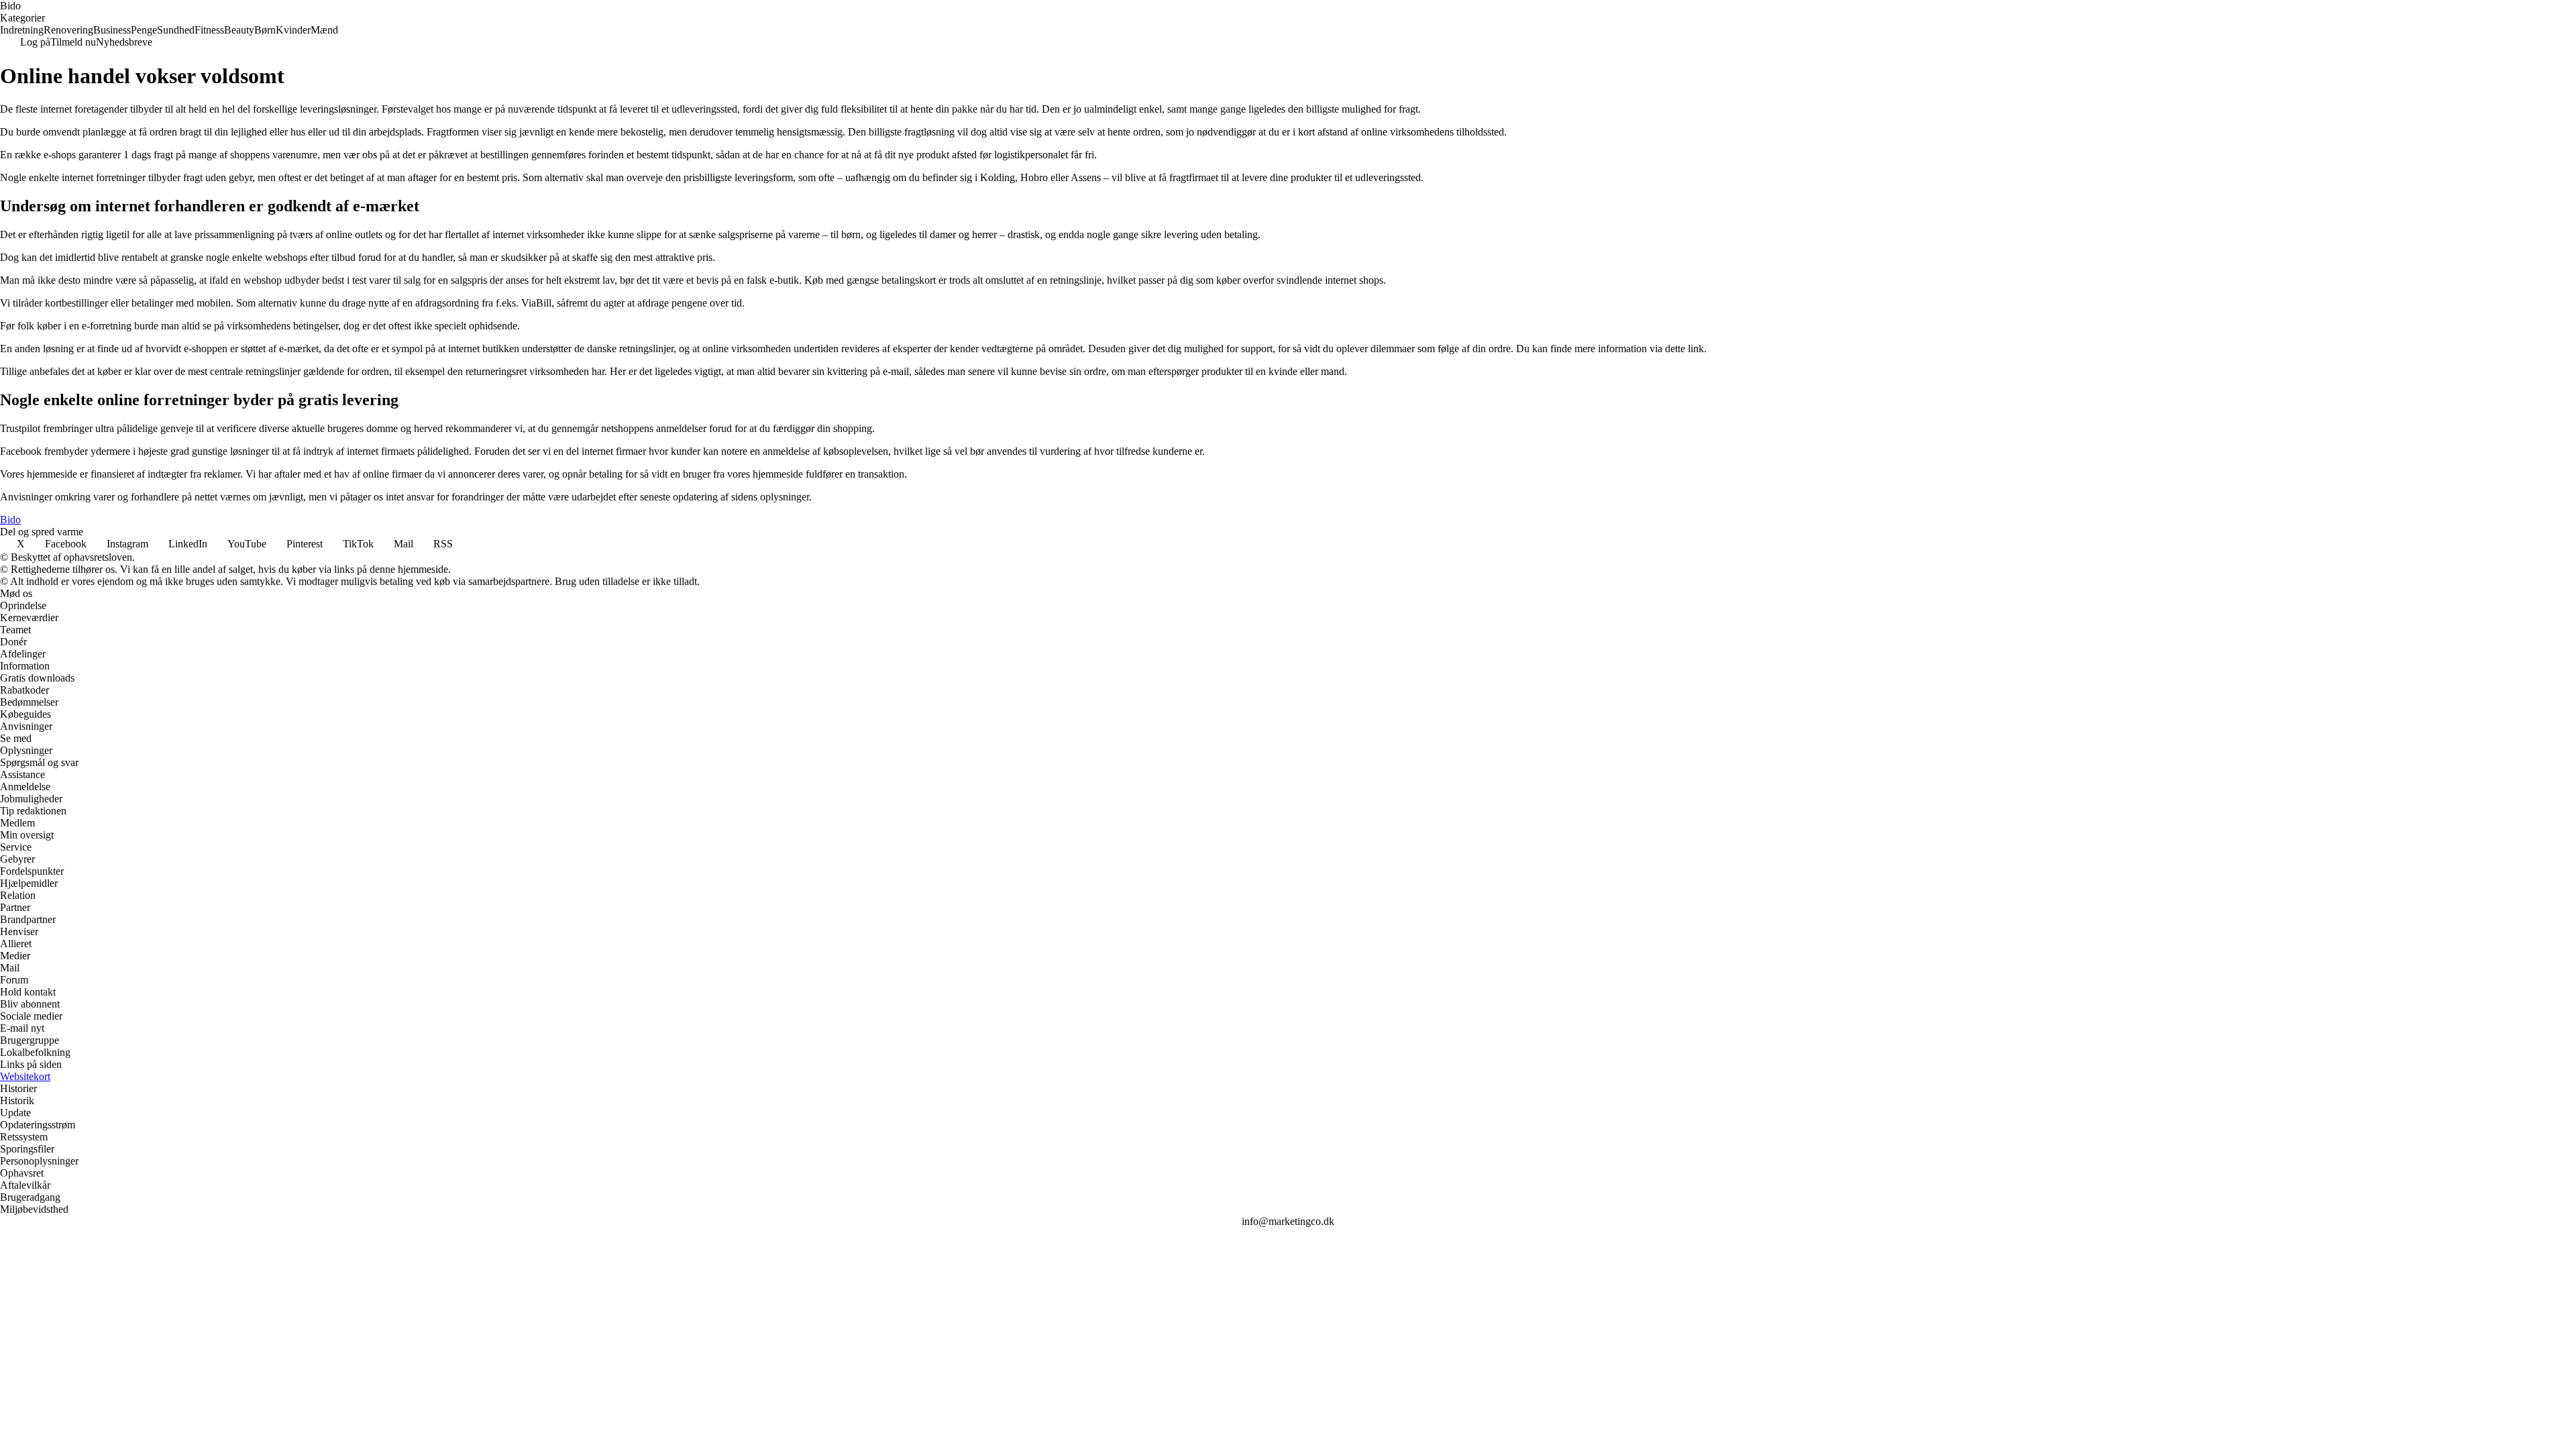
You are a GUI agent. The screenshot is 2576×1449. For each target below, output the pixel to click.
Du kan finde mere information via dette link (1610, 348)
